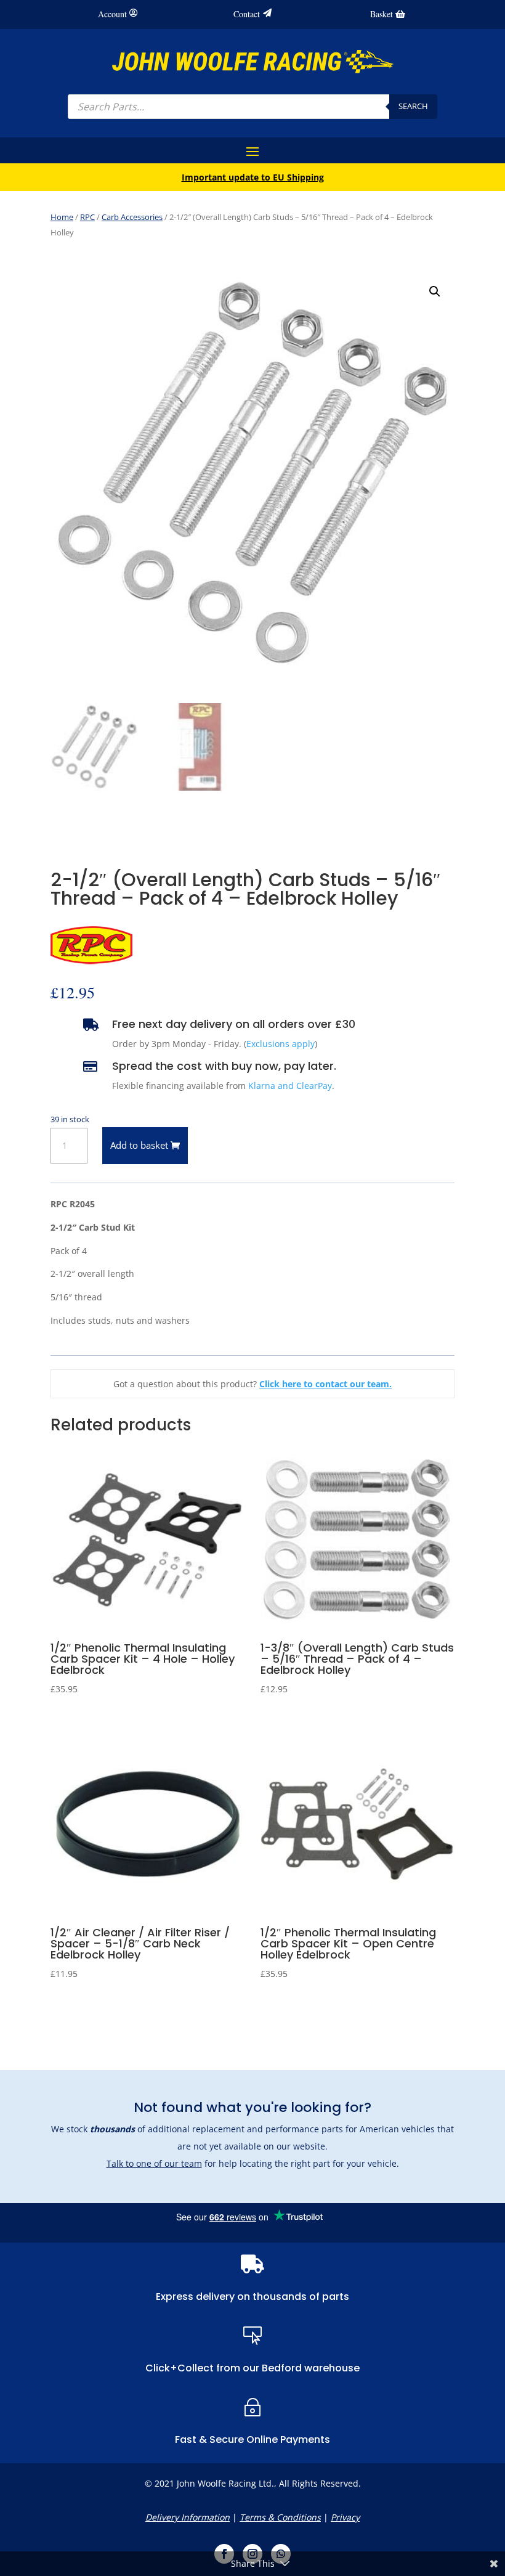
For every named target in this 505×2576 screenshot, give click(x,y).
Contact (247, 14)
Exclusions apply (281, 1044)
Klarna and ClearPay (290, 1086)
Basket (382, 14)
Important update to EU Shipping (253, 177)
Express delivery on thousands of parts (252, 2297)
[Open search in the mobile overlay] (252, 107)
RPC (87, 217)
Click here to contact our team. (325, 1384)
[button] (435, 291)
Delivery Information (188, 2517)
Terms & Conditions (280, 2517)
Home (62, 217)
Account (112, 14)
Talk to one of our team (154, 2163)
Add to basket (139, 1145)
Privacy (345, 2517)
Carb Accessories (132, 217)
